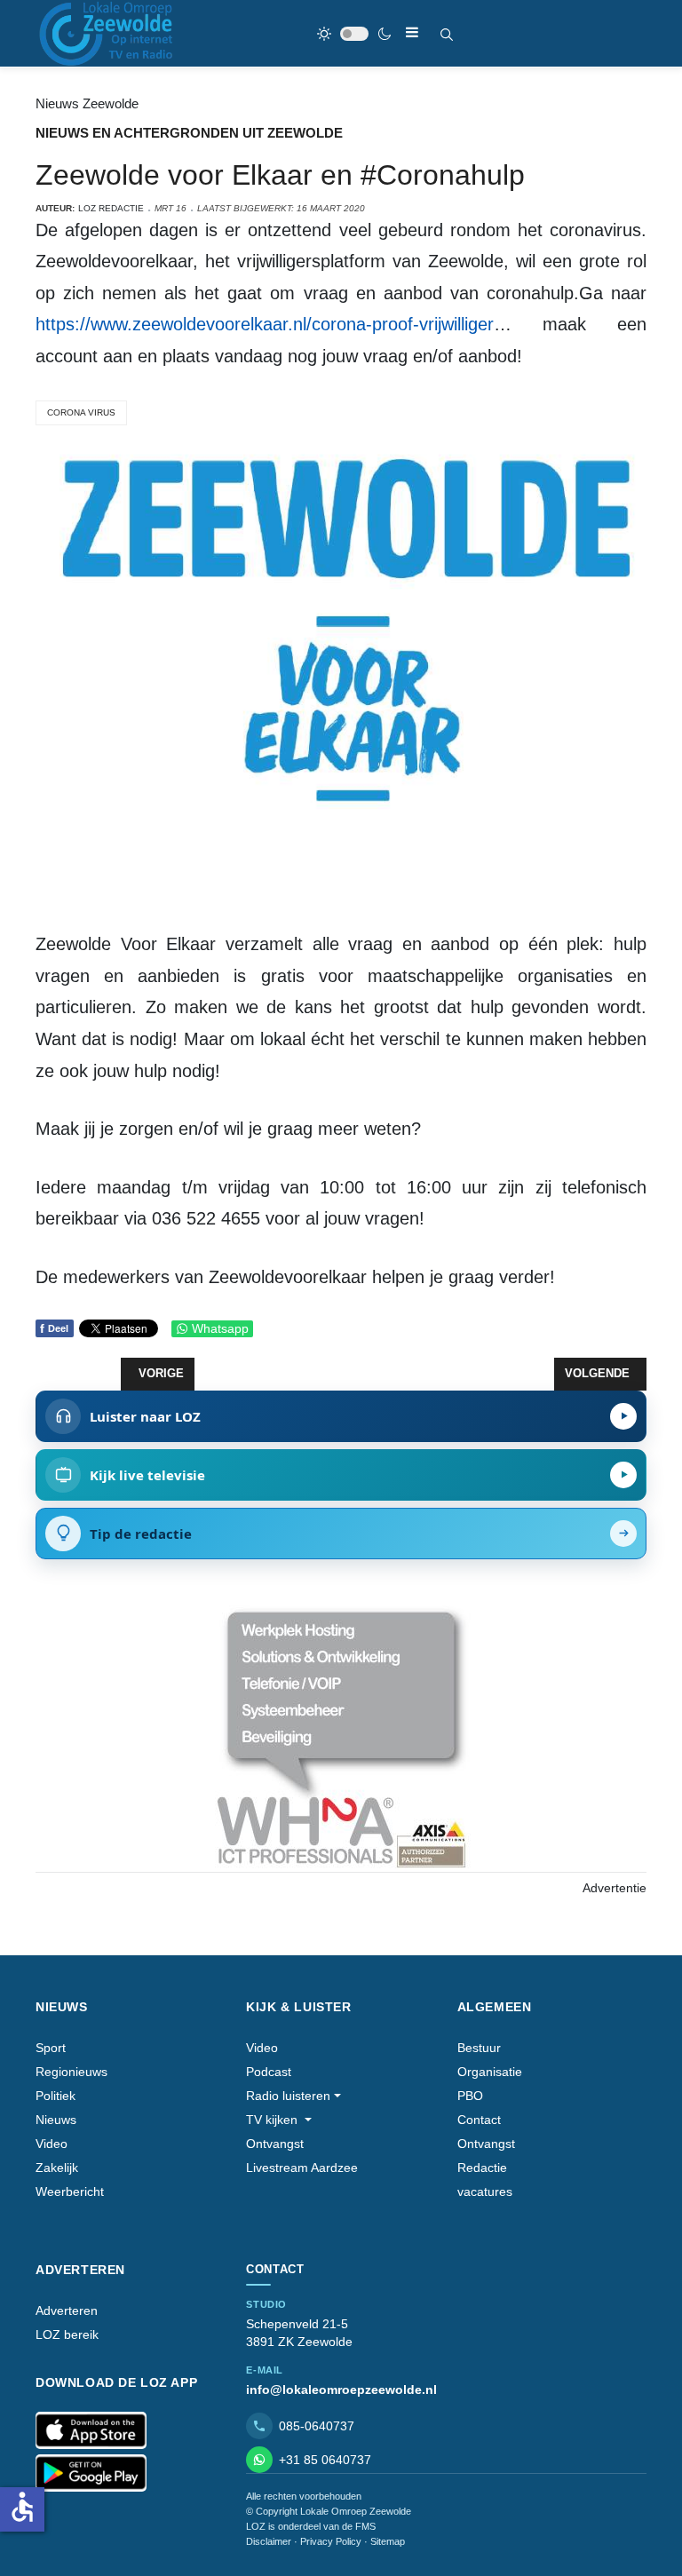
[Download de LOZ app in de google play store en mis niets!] (91, 2473)
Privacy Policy (331, 2541)
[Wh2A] (341, 1737)
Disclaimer (269, 2541)
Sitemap (388, 2541)
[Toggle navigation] (412, 32)
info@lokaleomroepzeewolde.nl (341, 2390)
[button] (293, 2096)
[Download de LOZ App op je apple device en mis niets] (91, 2430)
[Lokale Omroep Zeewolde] (108, 33)
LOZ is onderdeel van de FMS (311, 2526)
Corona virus (81, 412)
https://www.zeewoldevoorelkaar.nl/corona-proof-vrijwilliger (265, 324)
